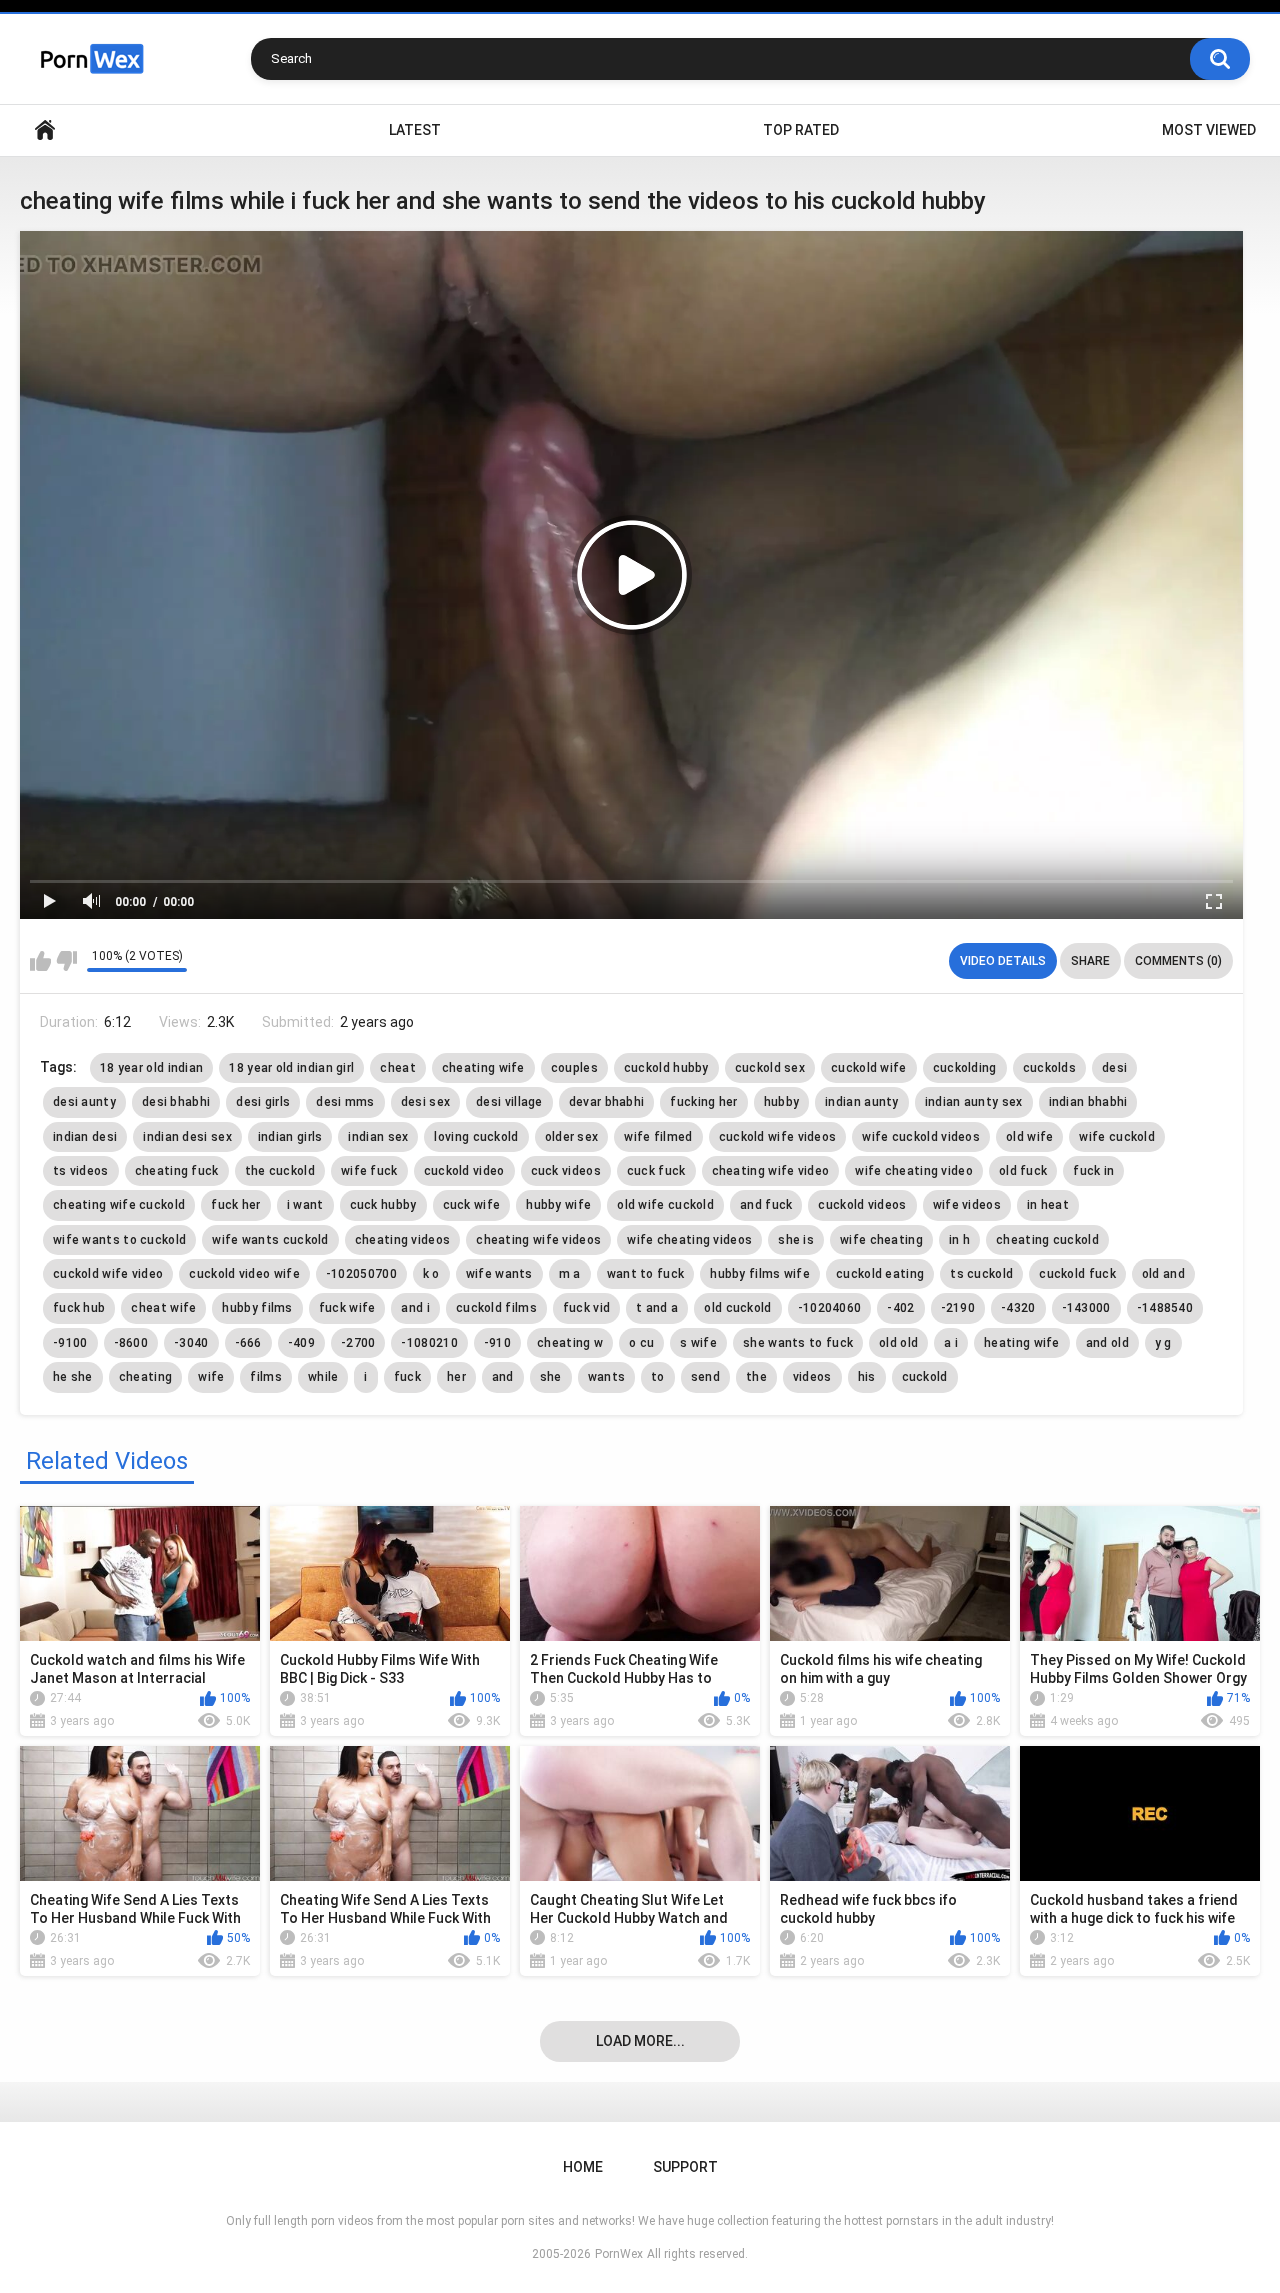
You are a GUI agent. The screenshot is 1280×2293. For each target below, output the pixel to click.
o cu (641, 1343)
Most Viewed (1209, 130)
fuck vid (586, 1308)
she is (796, 1240)
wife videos (967, 1205)
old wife (1029, 1137)
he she (73, 1377)
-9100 (70, 1343)
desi (1114, 1068)
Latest (415, 130)
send (705, 1377)
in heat (1048, 1205)
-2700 (358, 1343)
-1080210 (429, 1343)
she (551, 1377)
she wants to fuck (798, 1343)
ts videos (81, 1171)
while (323, 1377)
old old (898, 1343)
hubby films (257, 1308)
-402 (900, 1308)
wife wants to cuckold (119, 1240)
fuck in (1093, 1171)
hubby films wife (760, 1274)
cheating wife (483, 1068)
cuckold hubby (666, 1068)
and (503, 1377)
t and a (657, 1308)
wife (211, 1377)
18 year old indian (151, 1068)
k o (431, 1274)
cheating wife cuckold (119, 1205)
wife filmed (658, 1137)
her (456, 1377)
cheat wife (163, 1308)
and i (415, 1308)
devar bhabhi (607, 1102)
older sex (572, 1137)
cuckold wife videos (778, 1137)
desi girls (263, 1102)
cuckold (925, 1377)
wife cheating (881, 1240)
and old (1107, 1343)
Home (45, 130)
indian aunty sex (974, 1102)
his (867, 1377)
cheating (145, 1377)
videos (812, 1377)
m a (570, 1274)
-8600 (131, 1343)
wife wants (499, 1274)
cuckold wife (869, 1068)
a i (951, 1343)
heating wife (1022, 1343)
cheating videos (403, 1240)
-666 (248, 1343)
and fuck (766, 1205)
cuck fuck (656, 1171)
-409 (301, 1343)
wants (607, 1377)
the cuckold (280, 1171)
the (756, 1377)
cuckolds (1049, 1068)
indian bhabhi (1088, 1102)
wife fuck (369, 1171)
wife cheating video (914, 1171)
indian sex (378, 1137)
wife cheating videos (689, 1240)
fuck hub (79, 1308)
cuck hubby (383, 1205)
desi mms (345, 1102)
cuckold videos (862, 1205)
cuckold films (496, 1308)
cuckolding (965, 1068)
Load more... (640, 2041)
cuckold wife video (108, 1274)
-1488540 (1165, 1308)
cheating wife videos (538, 1240)
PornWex (619, 2254)
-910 (497, 1343)
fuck (407, 1377)
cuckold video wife (244, 1274)
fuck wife (347, 1308)
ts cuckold (981, 1274)
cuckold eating (880, 1274)
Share (1090, 961)
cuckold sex (770, 1068)
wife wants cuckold (270, 1240)
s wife (698, 1343)
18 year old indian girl (291, 1068)
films (266, 1377)
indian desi (85, 1137)
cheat (398, 1068)
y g (1163, 1343)
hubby (782, 1102)
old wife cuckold (665, 1205)
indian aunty (862, 1102)
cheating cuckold (1047, 1240)
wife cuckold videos (921, 1137)
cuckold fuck (1077, 1274)
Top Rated (801, 130)
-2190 (958, 1308)
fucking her (703, 1102)
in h (959, 1240)
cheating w (570, 1343)
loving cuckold (476, 1137)
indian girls (290, 1137)
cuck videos (566, 1171)
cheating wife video (771, 1171)
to (658, 1377)
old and (1163, 1274)
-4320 (1018, 1308)
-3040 (191, 1343)
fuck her (235, 1205)
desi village (509, 1102)
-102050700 (361, 1274)
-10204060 (830, 1308)
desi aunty (84, 1102)
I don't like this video (66, 961)
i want (305, 1205)
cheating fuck (177, 1171)
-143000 (1086, 1308)
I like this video (40, 961)
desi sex (425, 1102)
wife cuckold (1117, 1137)
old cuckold (737, 1308)
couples (574, 1068)
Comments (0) (1178, 961)
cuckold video (464, 1171)
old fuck (1023, 1171)
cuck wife (472, 1205)
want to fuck (646, 1274)
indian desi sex (187, 1137)
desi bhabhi (176, 1102)
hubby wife (558, 1205)
